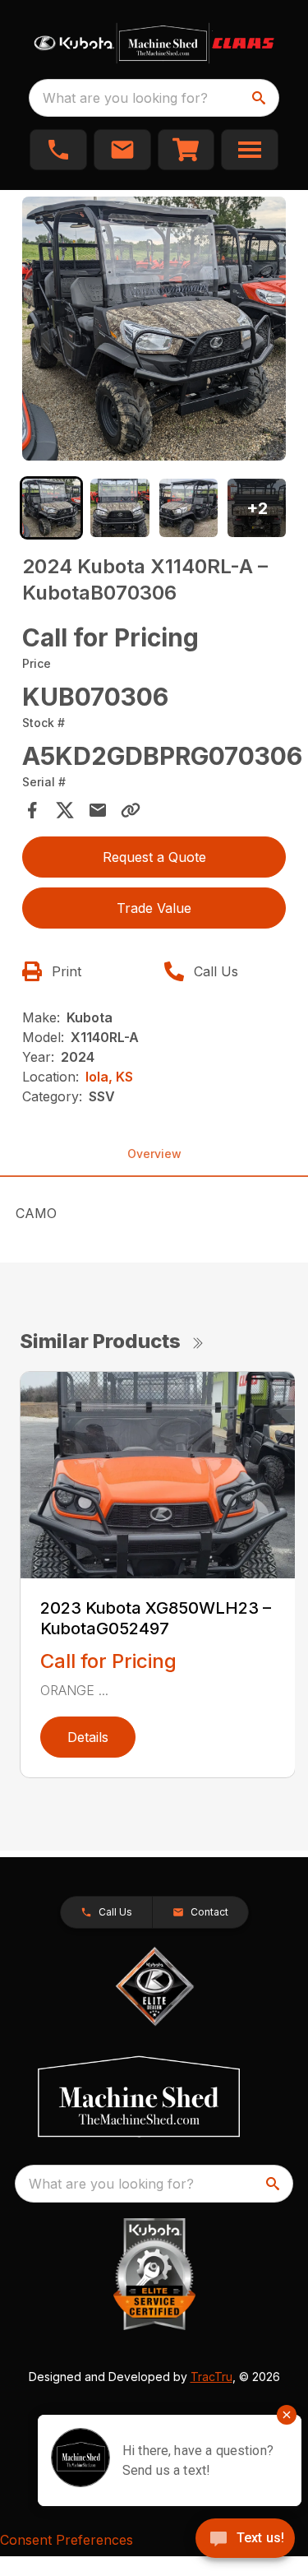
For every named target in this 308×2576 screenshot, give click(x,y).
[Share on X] (65, 810)
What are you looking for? (125, 98)
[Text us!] (245, 2540)
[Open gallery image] (154, 329)
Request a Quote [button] (154, 857)
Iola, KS (109, 1077)
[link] (186, 150)
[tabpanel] (154, 331)
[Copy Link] (131, 810)
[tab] (51, 508)
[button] (58, 150)
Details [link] (88, 1737)
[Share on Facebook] (32, 810)
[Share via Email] (98, 810)
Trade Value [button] (154, 908)
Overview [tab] (154, 1154)
